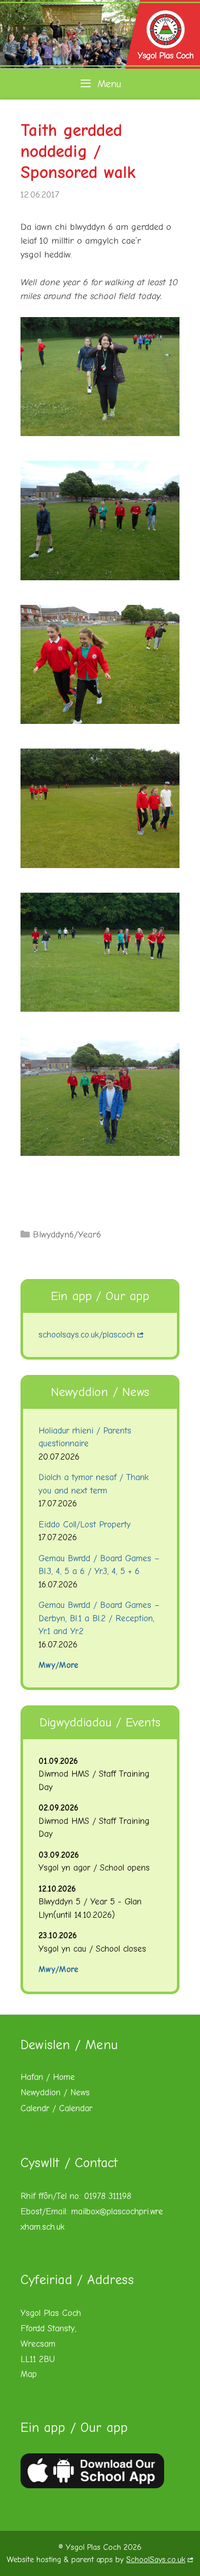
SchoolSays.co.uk (156, 2560)
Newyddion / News (55, 2092)
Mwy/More (58, 1665)
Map (29, 2374)
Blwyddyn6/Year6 (67, 1235)
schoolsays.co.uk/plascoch (87, 1335)
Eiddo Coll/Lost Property (85, 1525)
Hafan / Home (48, 2077)
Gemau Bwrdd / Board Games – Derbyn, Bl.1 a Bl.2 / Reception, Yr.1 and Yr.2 (99, 1618)
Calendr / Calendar (56, 2108)
